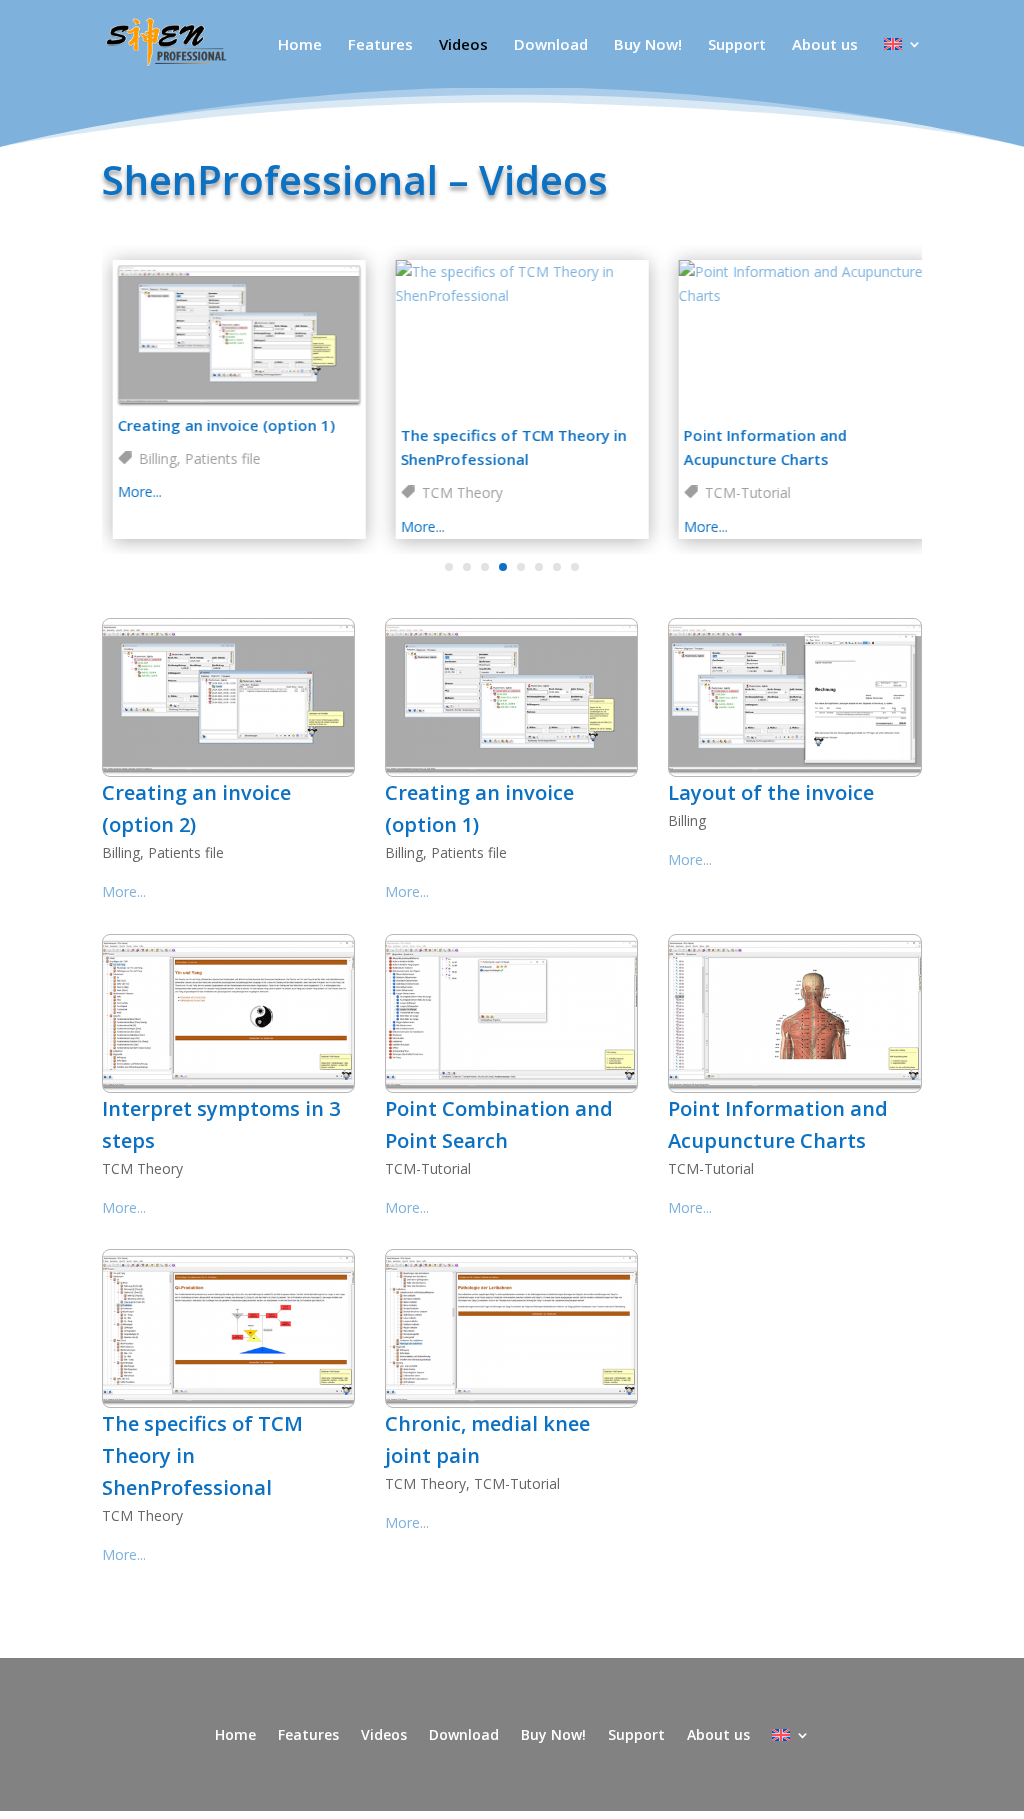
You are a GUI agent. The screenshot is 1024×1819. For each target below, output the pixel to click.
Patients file (212, 458)
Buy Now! (648, 45)
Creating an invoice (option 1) (215, 425)
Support (737, 45)
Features (380, 45)
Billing (147, 458)
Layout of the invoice (771, 792)
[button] (449, 567)
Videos (463, 45)
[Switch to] (903, 62)
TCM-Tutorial (737, 492)
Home (300, 45)
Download (551, 45)
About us (825, 45)
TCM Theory (451, 492)
